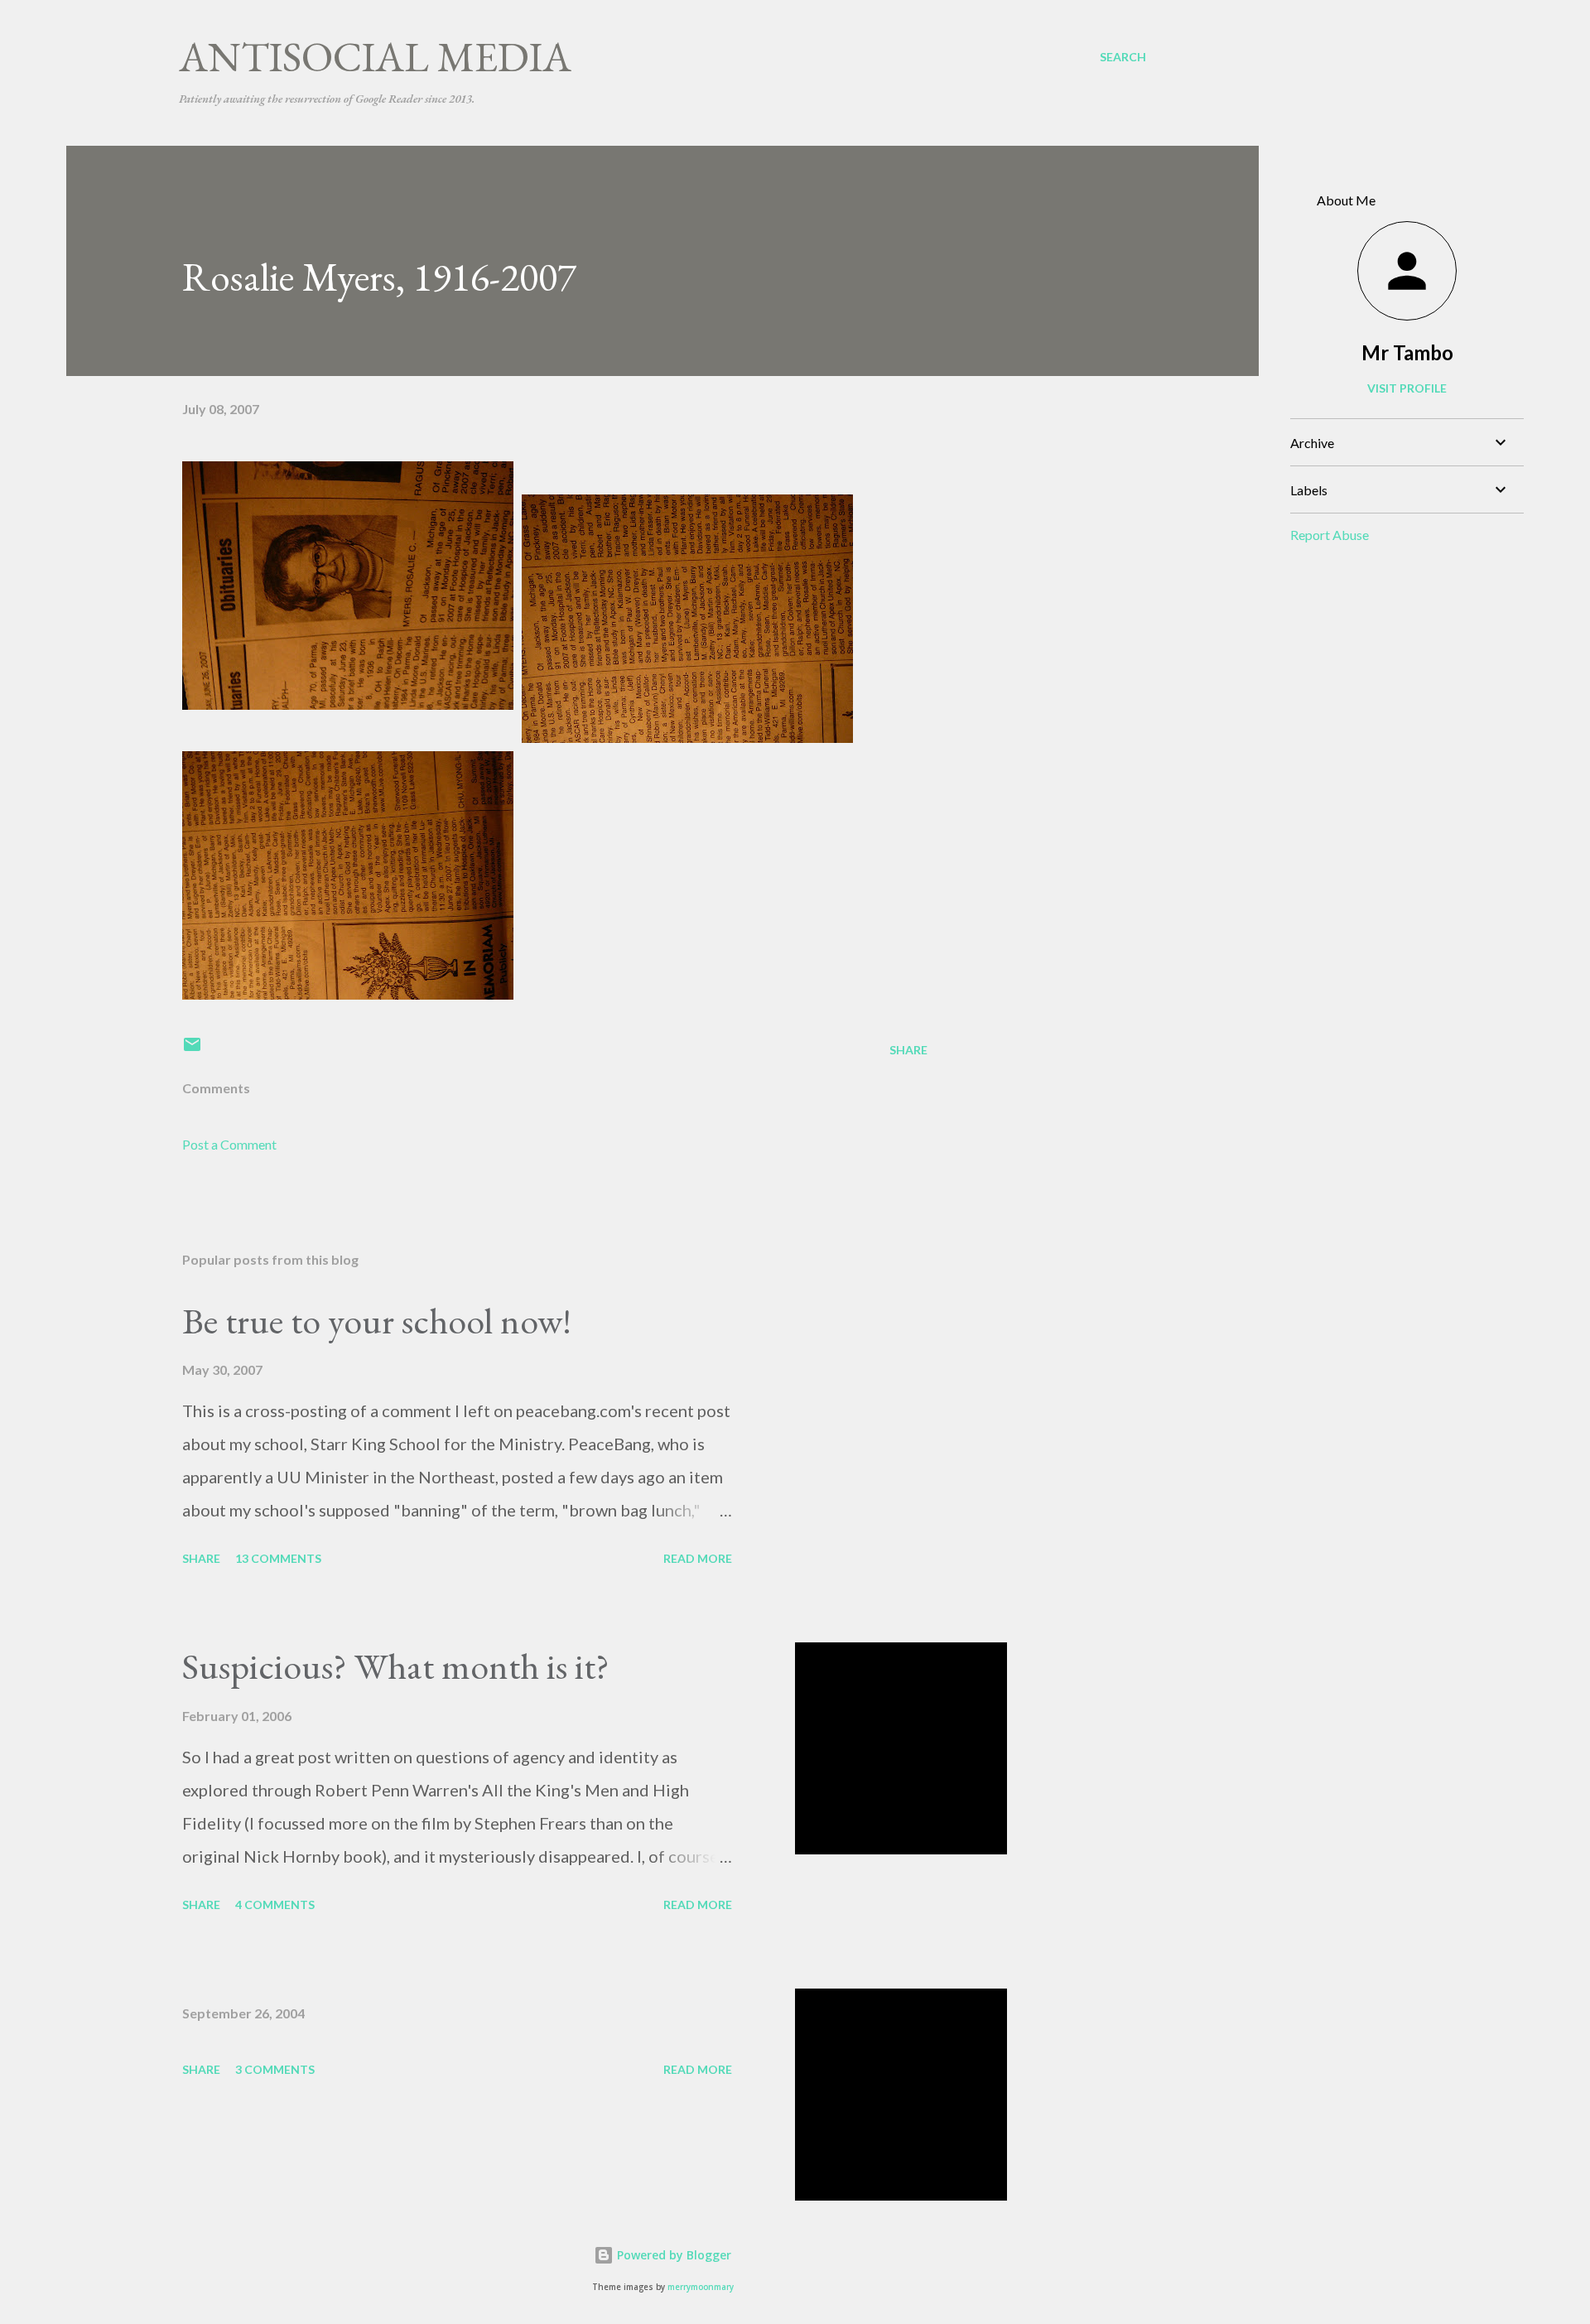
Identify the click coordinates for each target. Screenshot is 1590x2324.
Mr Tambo (1407, 352)
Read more (698, 1558)
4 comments (275, 1905)
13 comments (278, 1558)
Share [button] (908, 1050)
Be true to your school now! (377, 1321)
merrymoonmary (701, 2287)
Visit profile (1407, 388)
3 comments (275, 2069)
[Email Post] (192, 1050)
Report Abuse (1330, 535)
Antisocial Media (375, 57)
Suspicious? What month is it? (396, 1666)
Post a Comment (229, 1144)
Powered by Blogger (672, 2255)
